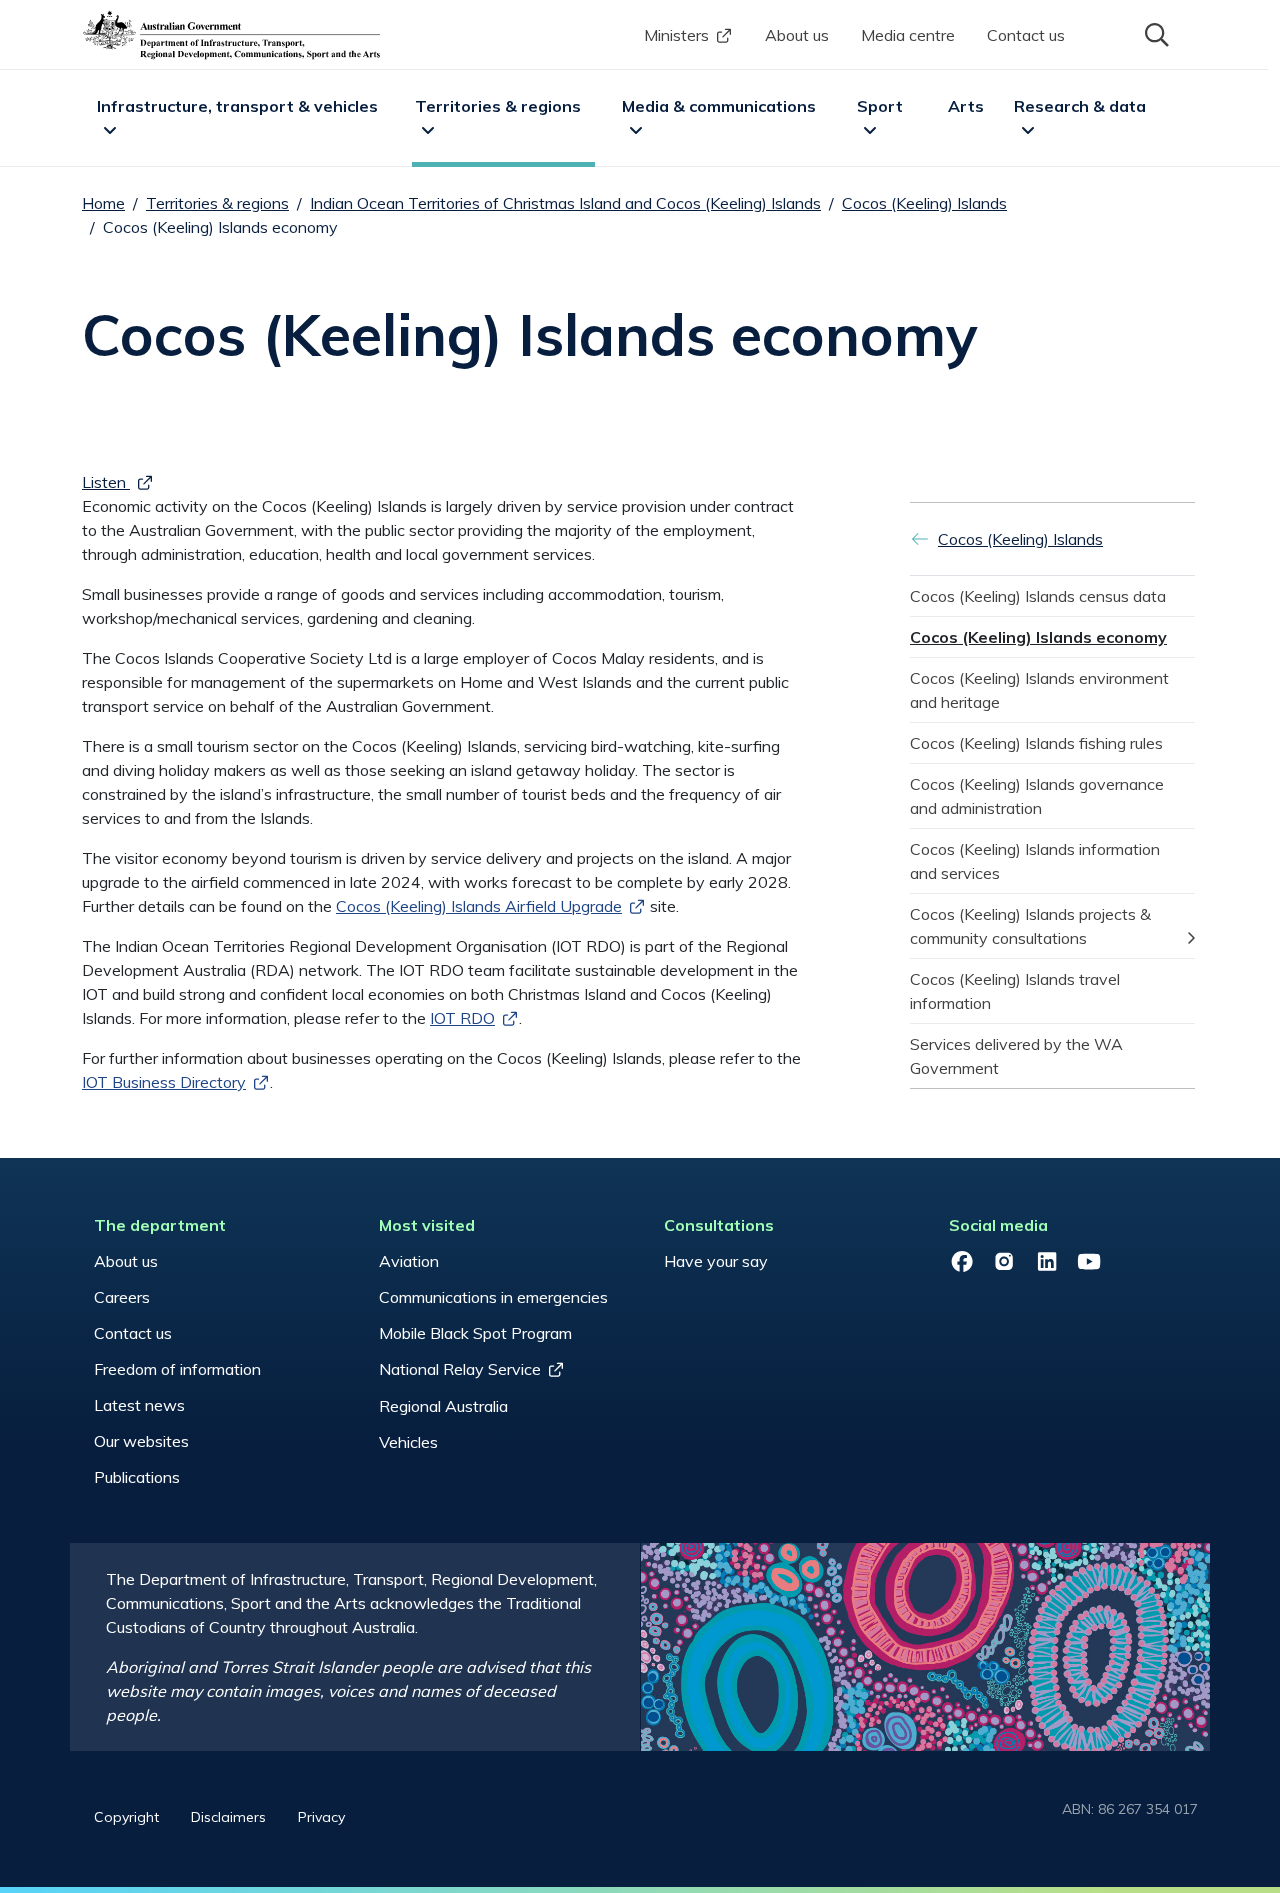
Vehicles (408, 1442)
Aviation (409, 1261)
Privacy (321, 1817)
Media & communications (719, 106)
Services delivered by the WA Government (1018, 1056)
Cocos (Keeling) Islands (924, 203)
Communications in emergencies (493, 1297)
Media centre (908, 35)
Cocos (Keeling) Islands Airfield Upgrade (479, 906)
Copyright (126, 1817)
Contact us (1026, 35)
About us (797, 35)
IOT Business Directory (164, 1082)
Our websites (141, 1441)
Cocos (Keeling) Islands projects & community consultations (1032, 926)
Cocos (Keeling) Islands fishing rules (1036, 743)
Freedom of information (177, 1369)
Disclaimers (228, 1817)
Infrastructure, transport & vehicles (237, 106)
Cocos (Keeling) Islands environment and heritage (1041, 690)
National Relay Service (460, 1369)
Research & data (1080, 106)
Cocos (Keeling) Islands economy (1038, 637)
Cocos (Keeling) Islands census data (1038, 596)
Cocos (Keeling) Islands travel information (1017, 991)
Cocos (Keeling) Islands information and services (1037, 861)
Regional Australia (443, 1406)
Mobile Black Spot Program (475, 1333)
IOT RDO (462, 1018)
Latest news (139, 1405)
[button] (1155, 33)
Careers (122, 1297)
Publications (137, 1477)
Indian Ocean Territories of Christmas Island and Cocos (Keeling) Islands (565, 203)
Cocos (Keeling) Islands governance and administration (1039, 796)
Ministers (676, 35)
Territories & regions (498, 106)
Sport (880, 106)
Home (103, 203)
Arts (966, 106)
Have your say (716, 1261)
